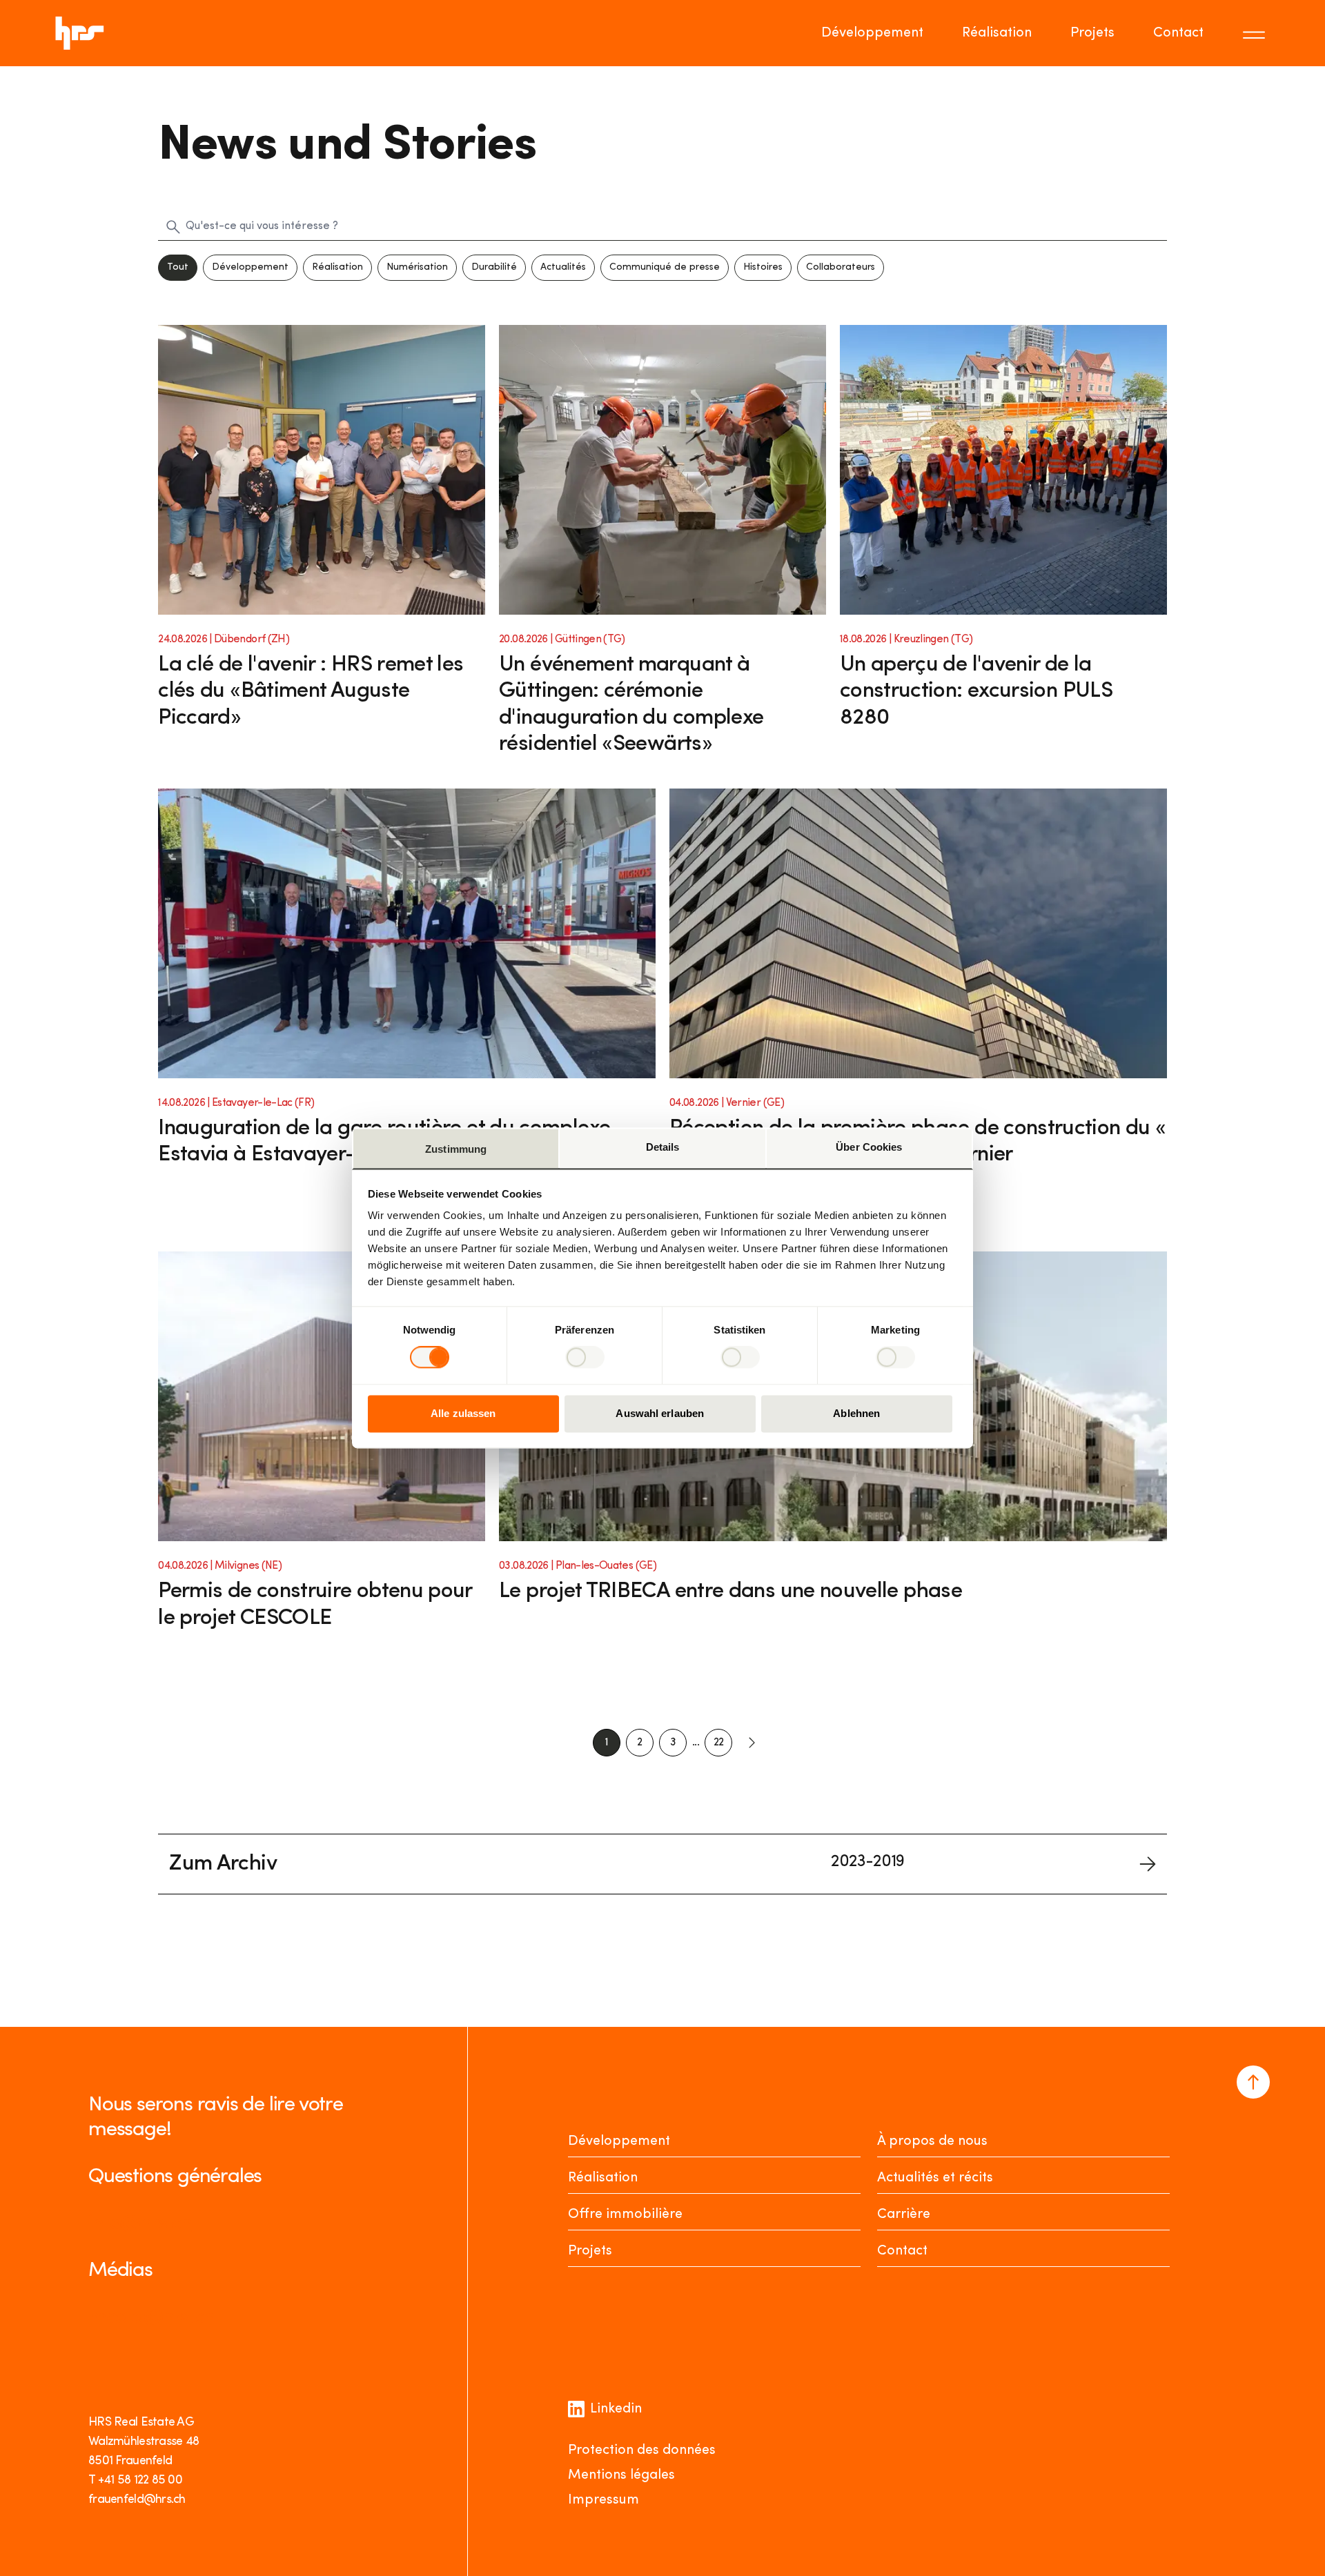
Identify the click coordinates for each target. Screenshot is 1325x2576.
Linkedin (616, 2409)
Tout (178, 267)
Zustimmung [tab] (456, 1149)
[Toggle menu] (1256, 33)
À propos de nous (932, 2141)
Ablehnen (856, 1413)
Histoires (763, 267)
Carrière (904, 2215)
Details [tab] (663, 1147)
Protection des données (642, 2450)
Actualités (563, 267)
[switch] (585, 1358)
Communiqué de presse (665, 267)
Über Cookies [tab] (869, 1147)
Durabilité (494, 267)
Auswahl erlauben (660, 1413)
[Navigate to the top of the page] (1253, 2082)
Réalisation (997, 33)
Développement (872, 33)
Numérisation (417, 267)
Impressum (603, 2500)
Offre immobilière (625, 2215)
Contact (1178, 33)
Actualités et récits (935, 2178)
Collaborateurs (841, 267)
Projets (1092, 33)
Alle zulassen (463, 1413)
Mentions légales (621, 2475)
